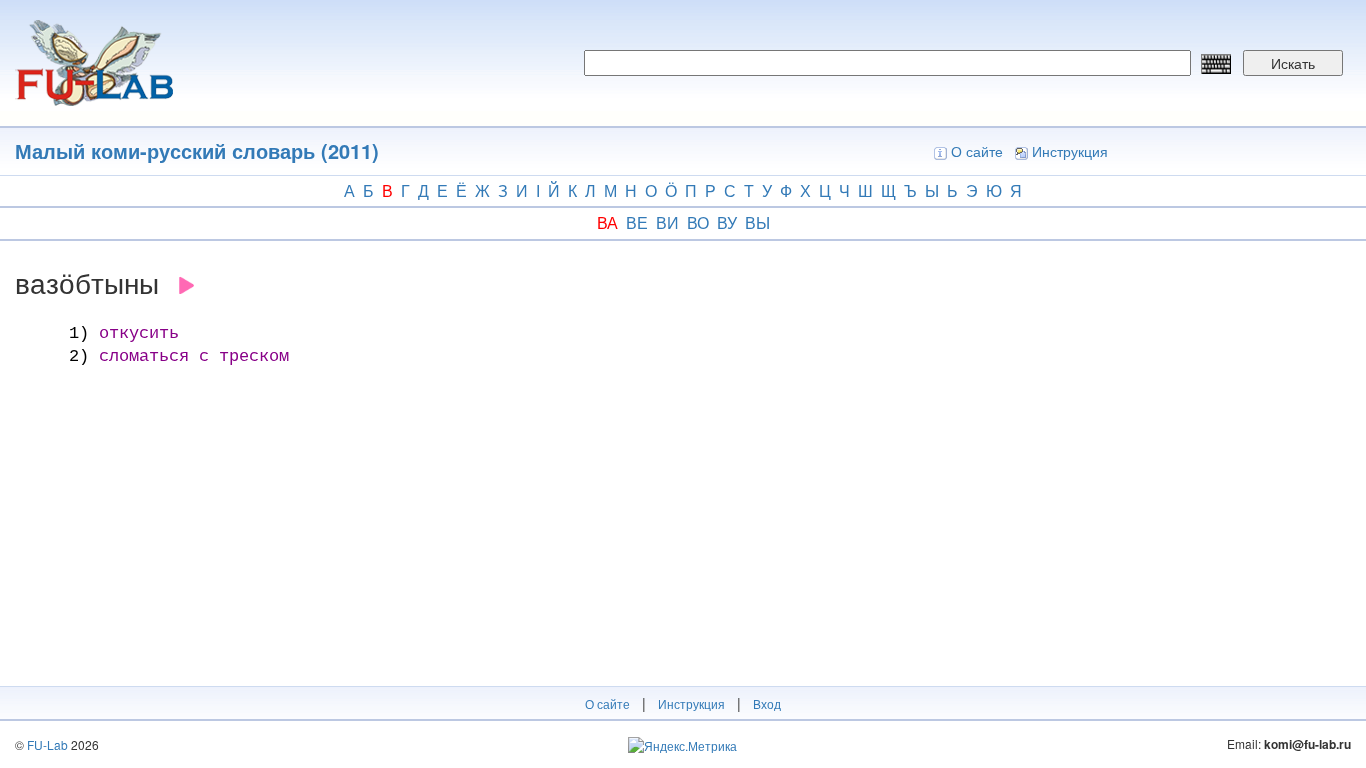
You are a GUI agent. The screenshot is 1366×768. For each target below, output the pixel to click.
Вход (767, 703)
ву (727, 222)
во (698, 222)
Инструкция (1070, 151)
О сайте (977, 151)
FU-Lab (47, 744)
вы (757, 222)
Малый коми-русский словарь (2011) (197, 150)
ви (667, 222)
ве (637, 222)
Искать (1293, 63)
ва (607, 222)
